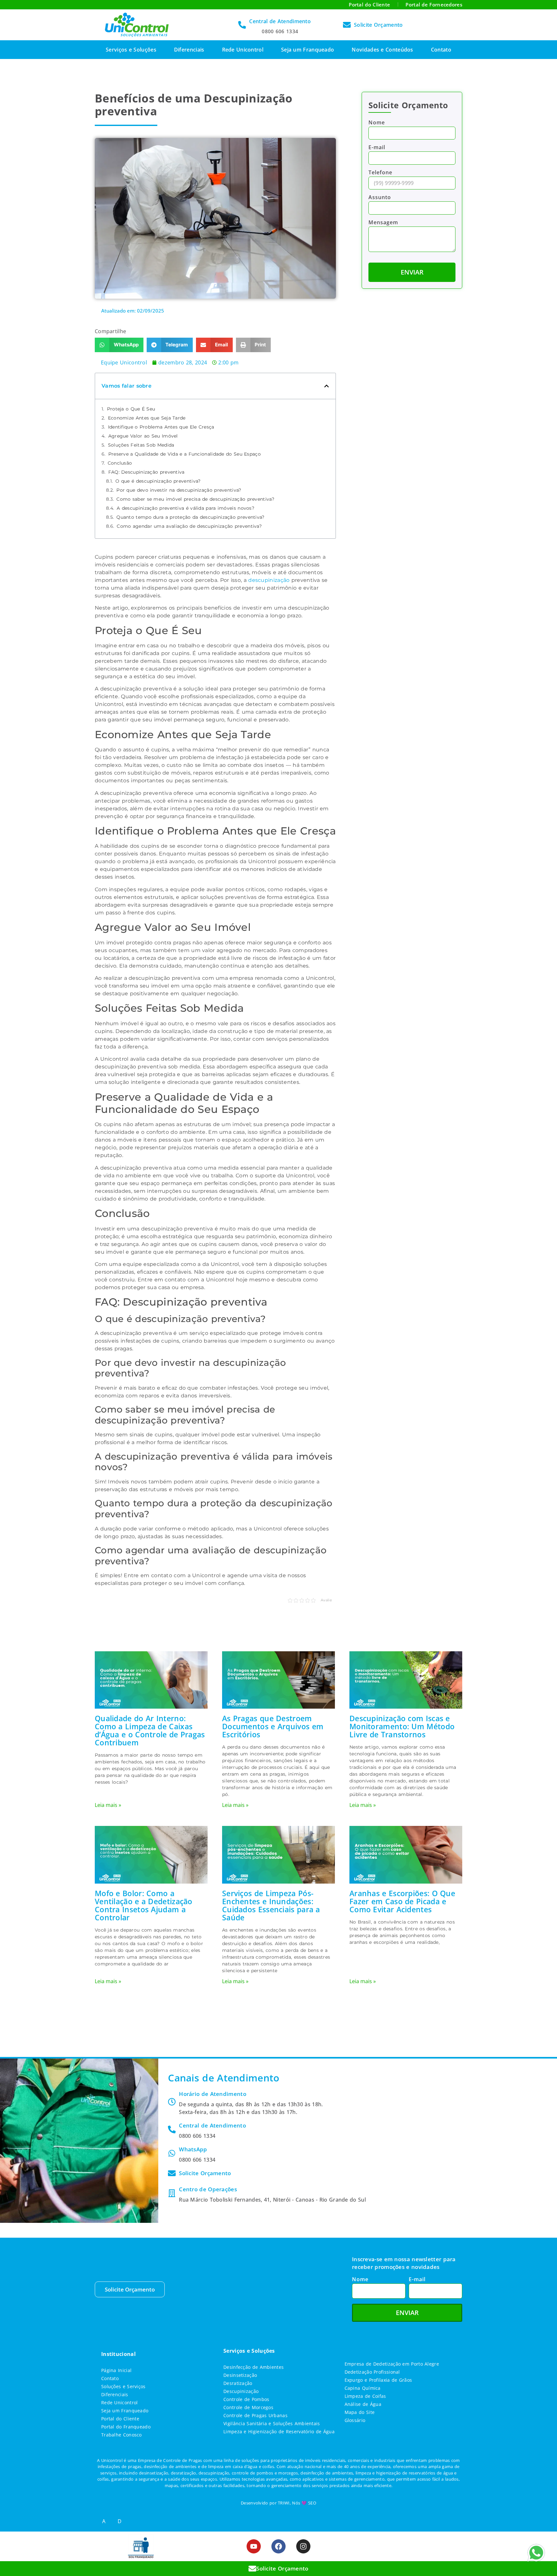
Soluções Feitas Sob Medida (141, 445)
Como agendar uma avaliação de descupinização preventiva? (189, 526)
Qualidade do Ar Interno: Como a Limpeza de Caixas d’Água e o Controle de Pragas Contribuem (150, 1730)
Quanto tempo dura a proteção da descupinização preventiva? (190, 517)
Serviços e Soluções (131, 50)
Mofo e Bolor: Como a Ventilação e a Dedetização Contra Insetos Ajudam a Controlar (144, 1905)
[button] (119, 345)
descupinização (269, 580)
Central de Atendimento (280, 21)
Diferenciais (189, 50)
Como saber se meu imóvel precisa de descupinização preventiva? (195, 499)
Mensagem (383, 223)
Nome (377, 123)
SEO (312, 2503)
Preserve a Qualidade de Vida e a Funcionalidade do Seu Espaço (185, 454)
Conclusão (120, 463)
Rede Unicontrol (243, 50)
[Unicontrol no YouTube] (254, 2546)
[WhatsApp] (172, 2153)
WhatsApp (193, 2149)
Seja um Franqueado (308, 50)
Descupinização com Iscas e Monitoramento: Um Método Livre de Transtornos (402, 1726)
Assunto (380, 198)
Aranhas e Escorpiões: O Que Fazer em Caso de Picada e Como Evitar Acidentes (402, 1901)
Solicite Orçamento (378, 25)
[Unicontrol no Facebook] (278, 2546)
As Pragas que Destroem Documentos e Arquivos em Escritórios (273, 1726)
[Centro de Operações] (172, 2193)
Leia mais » (108, 1805)
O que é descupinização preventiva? (158, 481)
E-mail (377, 148)
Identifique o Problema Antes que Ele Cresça (161, 427)
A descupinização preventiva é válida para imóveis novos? (186, 508)
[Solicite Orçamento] (347, 25)
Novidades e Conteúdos (382, 50)
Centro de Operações (208, 2189)
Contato (441, 50)
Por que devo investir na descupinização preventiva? (179, 490)
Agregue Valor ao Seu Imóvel (143, 436)
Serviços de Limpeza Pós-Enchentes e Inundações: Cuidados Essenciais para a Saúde (271, 1905)
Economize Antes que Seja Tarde (147, 418)
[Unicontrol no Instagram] (303, 2546)
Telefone (380, 173)
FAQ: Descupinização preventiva (147, 472)
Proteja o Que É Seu (131, 409)
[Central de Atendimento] (242, 25)
